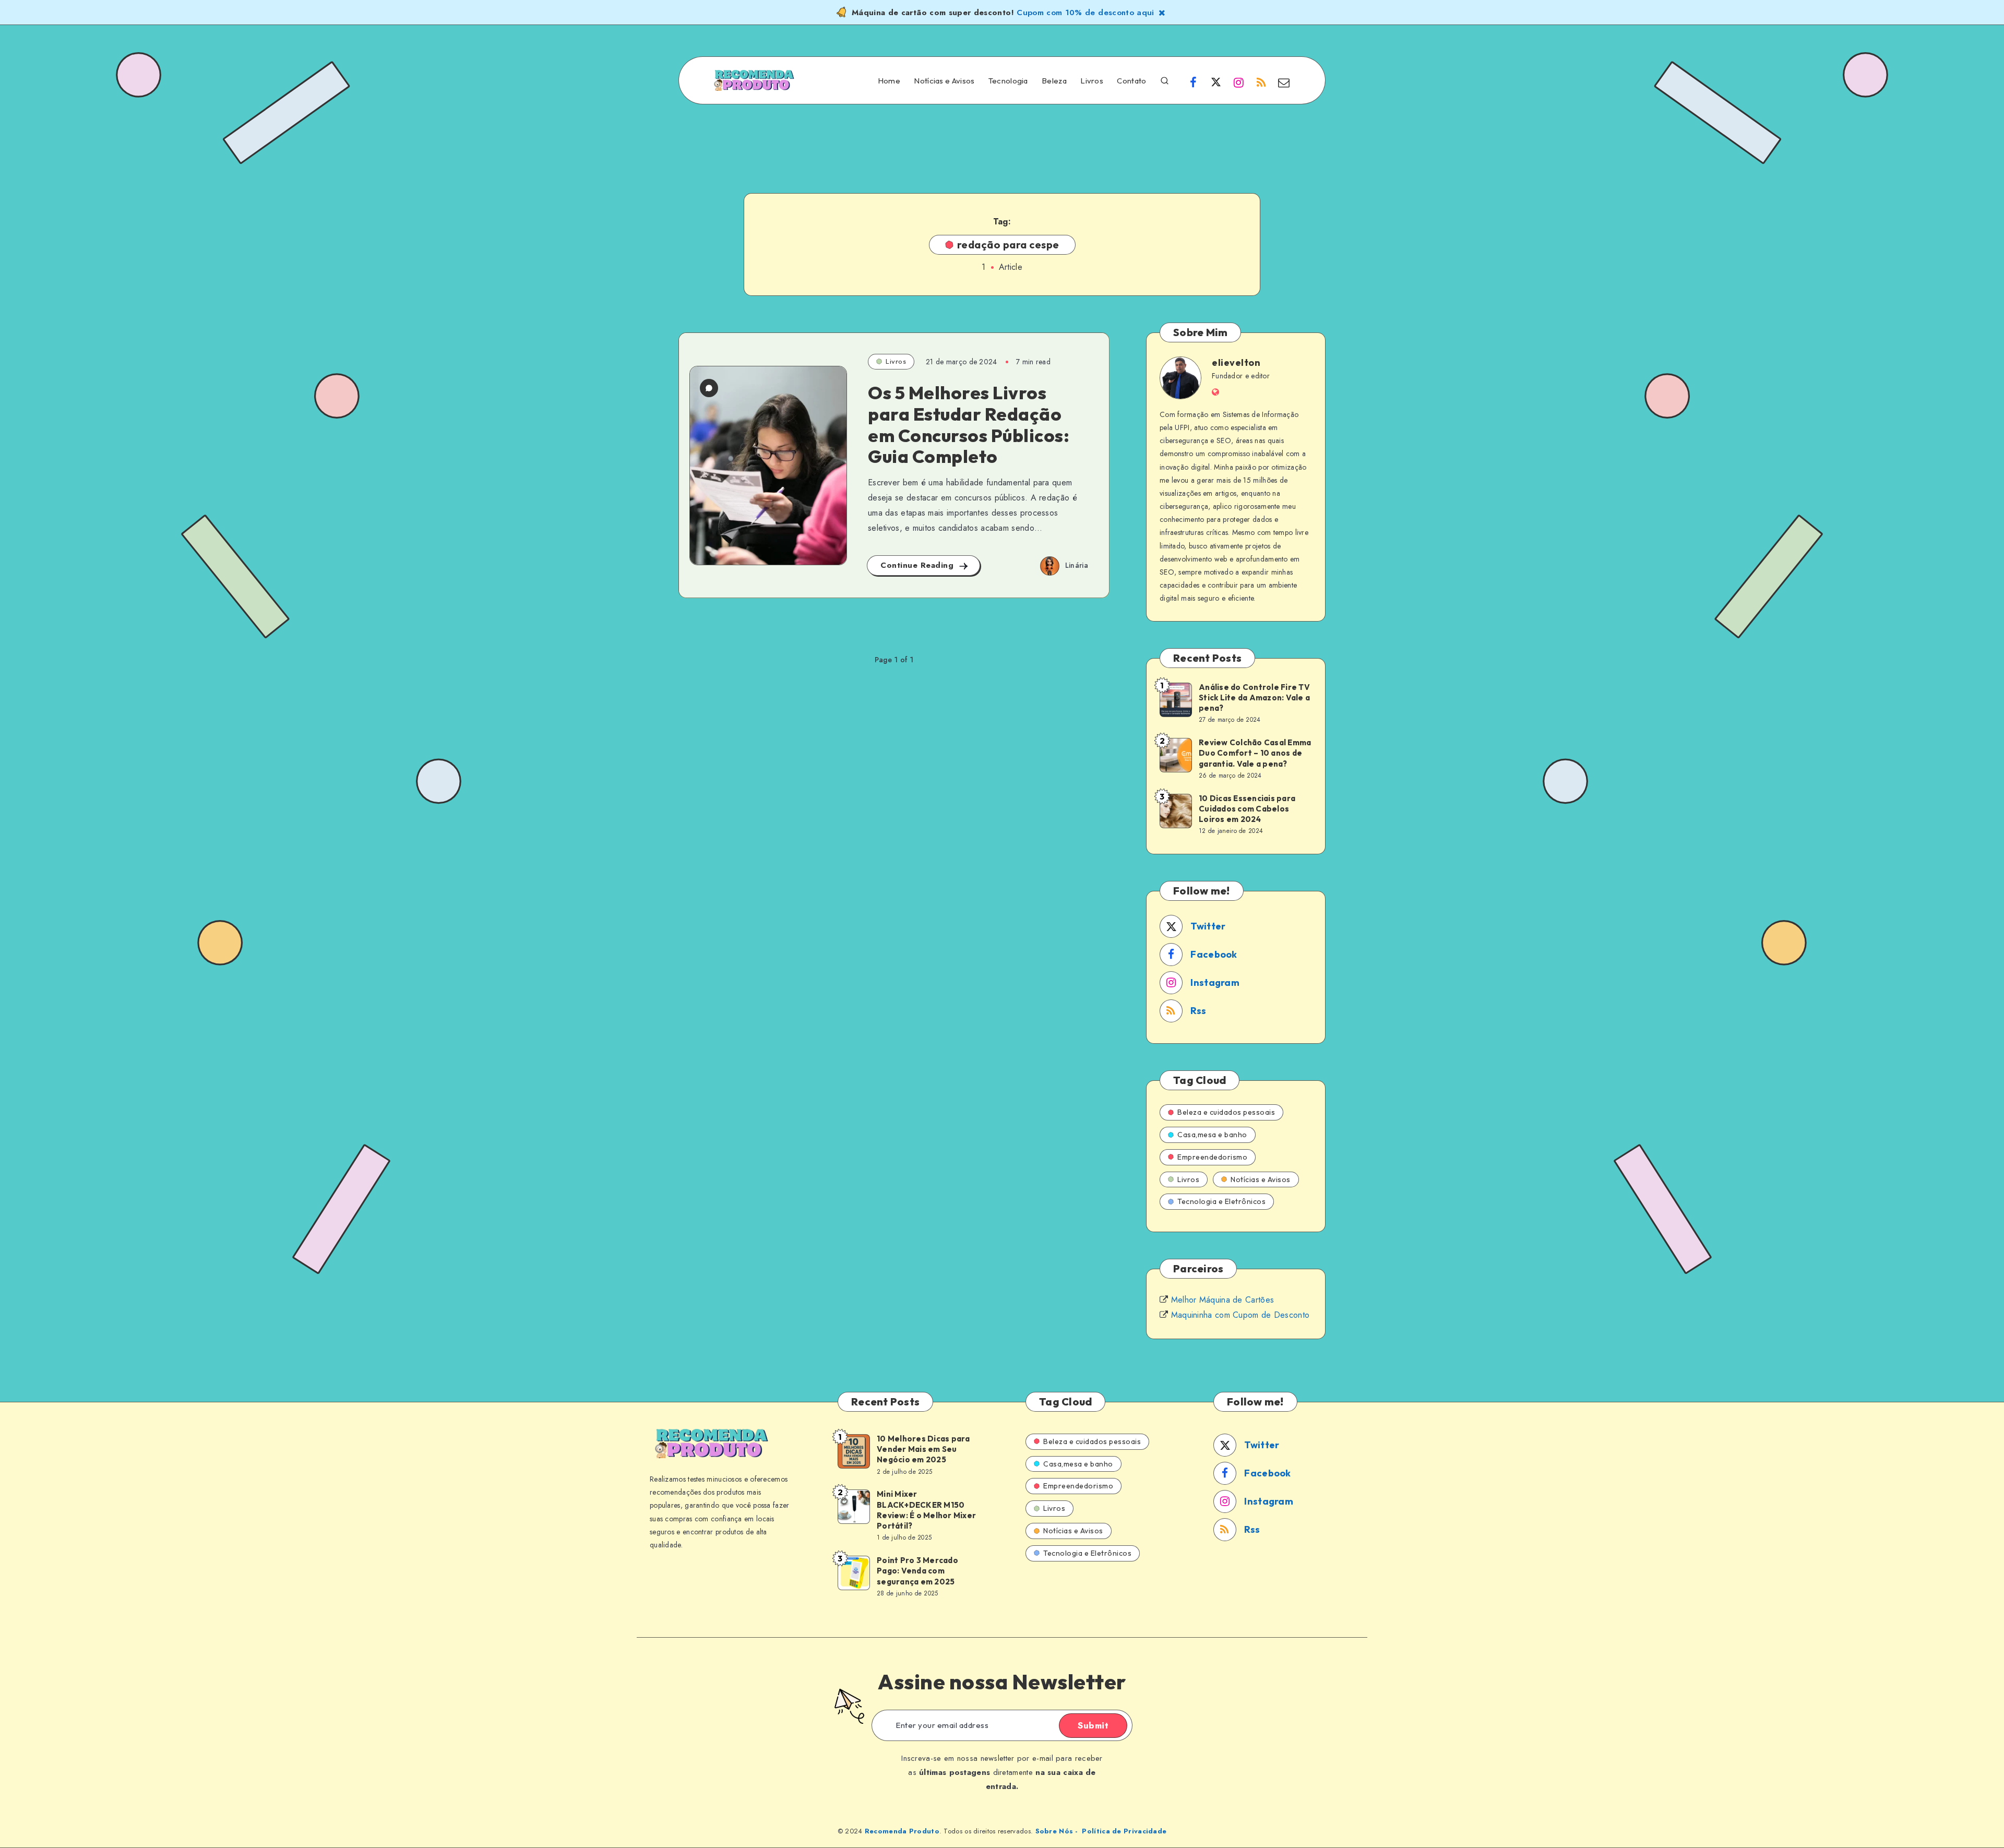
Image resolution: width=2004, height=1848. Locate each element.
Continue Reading (918, 565)
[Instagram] (1238, 82)
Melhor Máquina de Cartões (1223, 1300)
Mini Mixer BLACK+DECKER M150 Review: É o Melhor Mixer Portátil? (926, 1510)
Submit (1093, 1725)
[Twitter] (1216, 82)
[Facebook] (1194, 82)
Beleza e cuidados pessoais (1226, 1112)
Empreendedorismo (1212, 1157)
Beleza (1054, 81)
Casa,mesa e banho (1212, 1135)
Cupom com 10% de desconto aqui (1085, 13)
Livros (1092, 81)
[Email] (1284, 82)
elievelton (1236, 362)
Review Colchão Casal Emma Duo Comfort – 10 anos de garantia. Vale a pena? (1255, 753)
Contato (1131, 81)
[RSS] (1261, 82)
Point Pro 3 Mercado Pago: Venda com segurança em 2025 (917, 1571)
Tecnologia (1008, 81)
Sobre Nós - (1057, 1831)
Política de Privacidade (1124, 1831)
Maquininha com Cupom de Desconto (1240, 1315)
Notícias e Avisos (944, 81)
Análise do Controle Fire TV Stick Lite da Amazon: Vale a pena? (1254, 698)
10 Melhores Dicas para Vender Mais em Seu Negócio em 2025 (923, 1449)
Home (889, 81)
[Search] (1165, 80)
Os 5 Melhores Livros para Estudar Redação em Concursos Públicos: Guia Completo (969, 425)
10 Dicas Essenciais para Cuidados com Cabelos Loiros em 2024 (1247, 809)
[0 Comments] (709, 388)
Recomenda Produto (902, 1831)
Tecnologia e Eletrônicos (1221, 1201)
